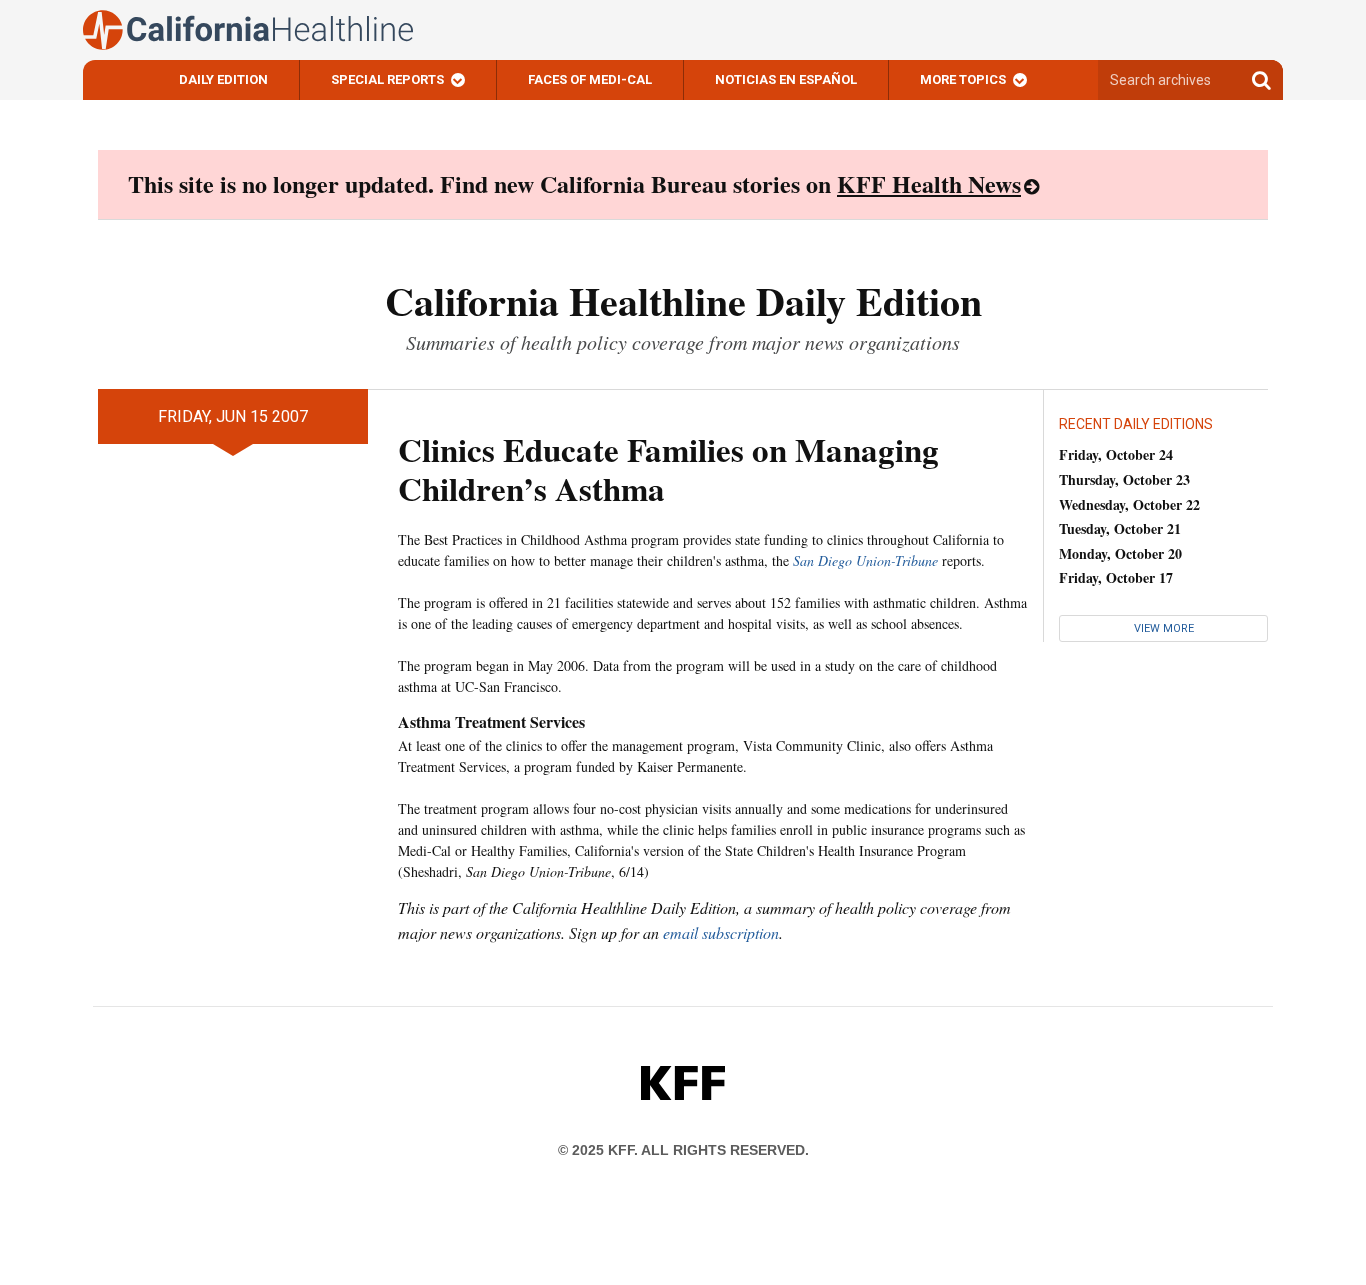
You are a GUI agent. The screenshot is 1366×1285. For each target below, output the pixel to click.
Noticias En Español (786, 79)
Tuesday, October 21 (1120, 528)
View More (1164, 628)
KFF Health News (929, 183)
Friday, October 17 (1116, 577)
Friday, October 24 (1116, 454)
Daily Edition (223, 79)
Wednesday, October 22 (1129, 504)
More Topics (963, 79)
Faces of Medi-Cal (590, 79)
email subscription (721, 932)
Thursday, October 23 (1124, 479)
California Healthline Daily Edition (683, 300)
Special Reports (387, 79)
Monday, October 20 (1120, 553)
